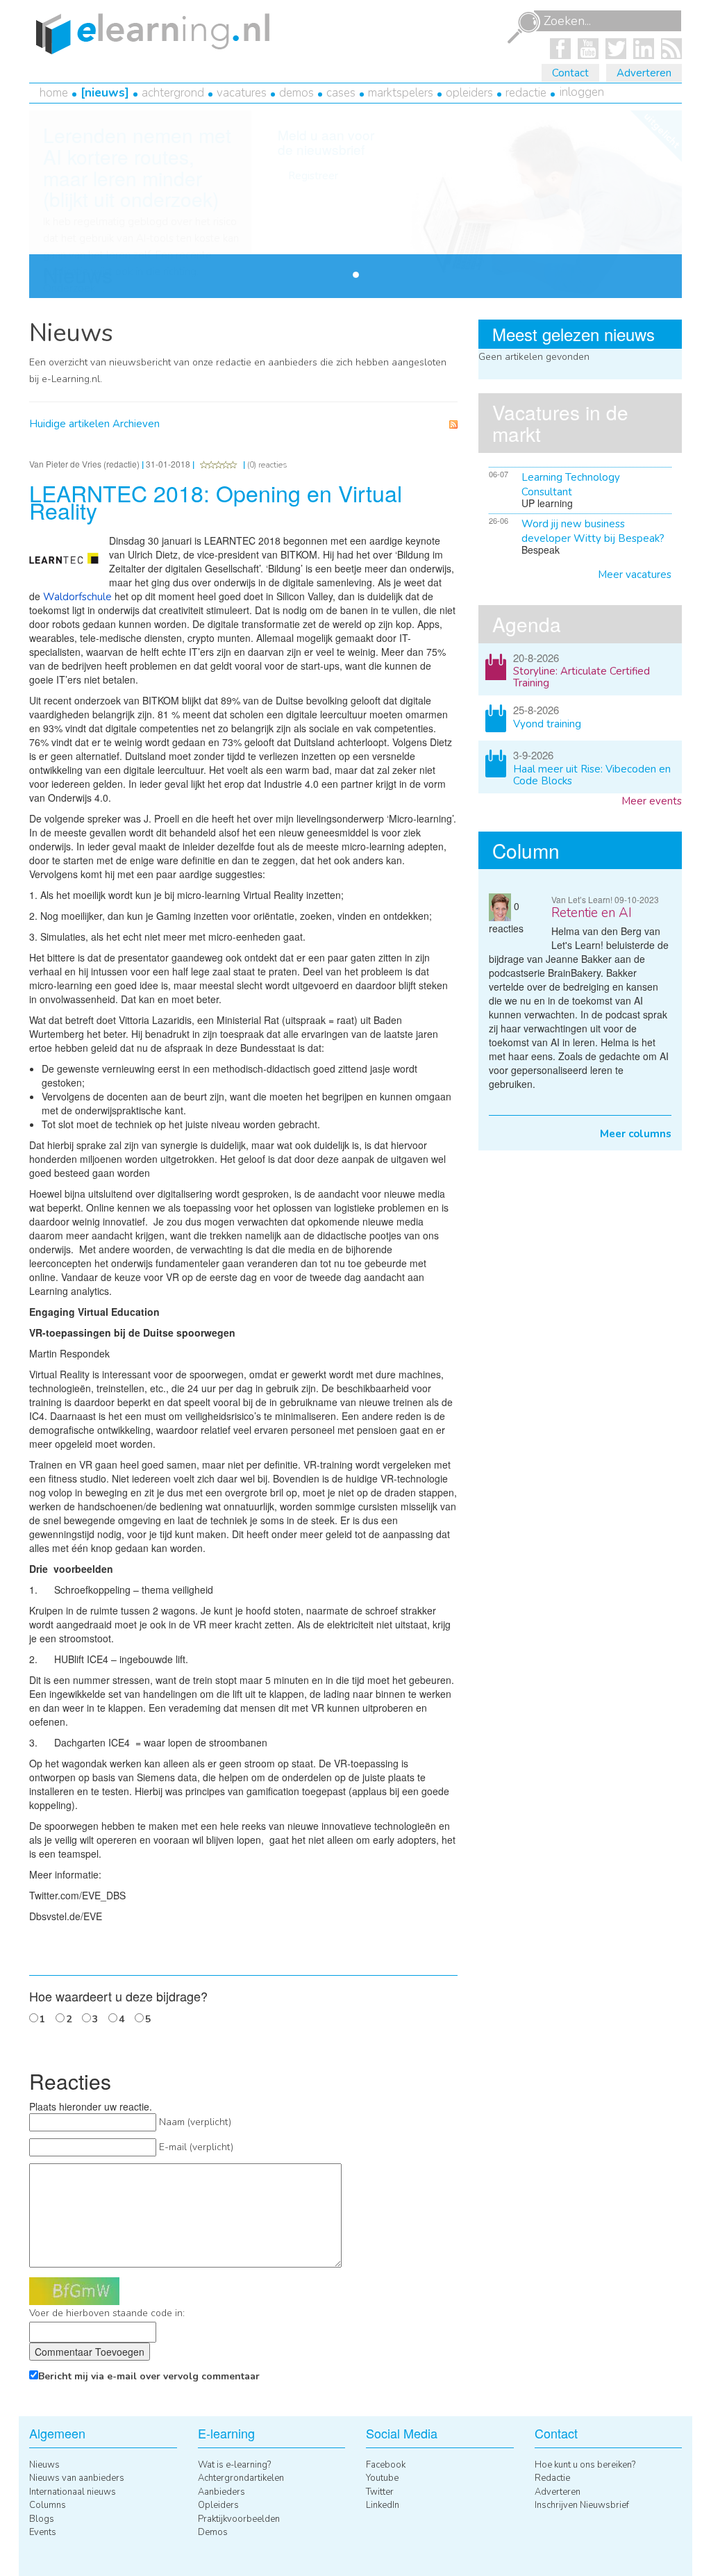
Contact (570, 73)
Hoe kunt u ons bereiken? (585, 2465)
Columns (48, 2505)
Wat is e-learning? (234, 2465)
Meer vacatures (635, 575)
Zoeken (524, 28)
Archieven (136, 424)
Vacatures (242, 93)
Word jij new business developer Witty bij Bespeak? (593, 531)
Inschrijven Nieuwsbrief (582, 2505)
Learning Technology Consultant (571, 485)
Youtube (382, 2478)
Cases (341, 93)
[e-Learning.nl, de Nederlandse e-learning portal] (149, 33)
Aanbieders (221, 2492)
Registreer (313, 176)
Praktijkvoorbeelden (239, 2519)
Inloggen (582, 92)
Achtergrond (173, 93)
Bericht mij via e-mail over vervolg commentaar (149, 2376)
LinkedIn (383, 2505)
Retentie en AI (592, 913)
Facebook (386, 2465)
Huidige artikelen (69, 424)
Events (43, 2532)
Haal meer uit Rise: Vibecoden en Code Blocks (592, 775)
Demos (296, 93)
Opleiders (469, 93)
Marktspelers (401, 93)
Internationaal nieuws (73, 2492)
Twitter (380, 2492)
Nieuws (105, 93)
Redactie (526, 93)
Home (54, 93)
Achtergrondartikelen (241, 2478)
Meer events (652, 801)
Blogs (42, 2519)
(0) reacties (267, 465)
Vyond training (547, 724)
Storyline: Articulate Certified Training (582, 677)
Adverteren (644, 73)
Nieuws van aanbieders (77, 2478)
